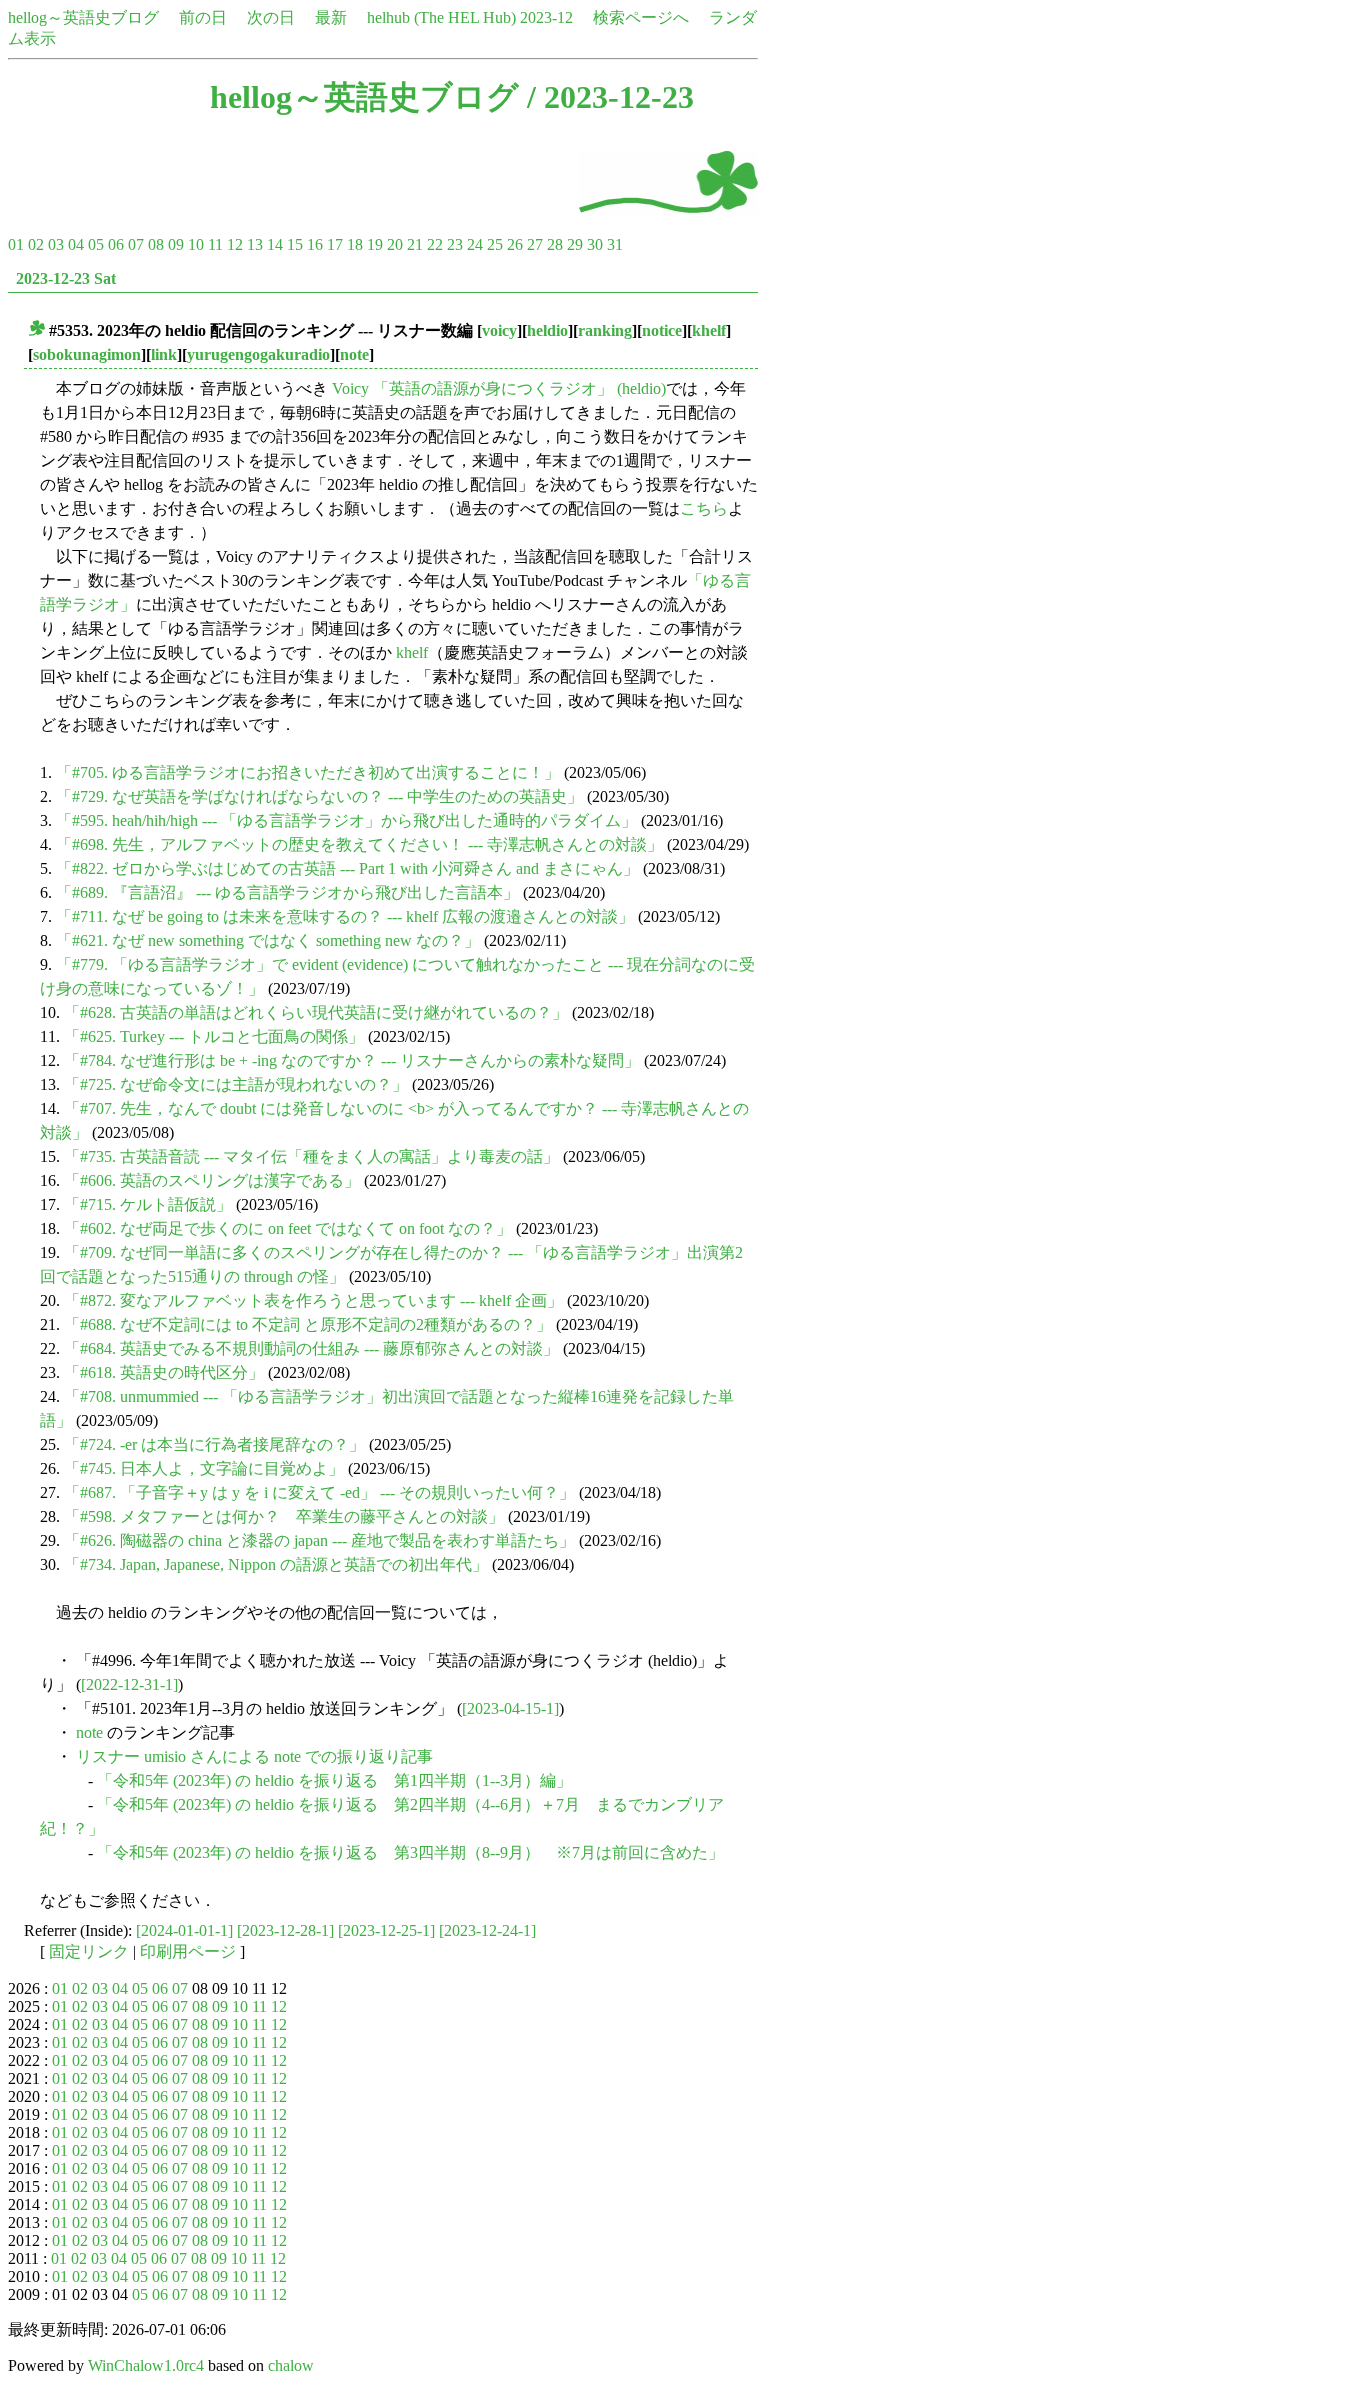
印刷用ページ (188, 1951)
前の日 (203, 17)
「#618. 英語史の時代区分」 (164, 1372)
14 (275, 244)
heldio (547, 330)
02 (36, 244)
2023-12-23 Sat (66, 278)
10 (196, 244)
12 (235, 244)
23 (455, 244)
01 (16, 244)
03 (56, 244)
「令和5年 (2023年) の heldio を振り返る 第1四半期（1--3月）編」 (334, 1780)
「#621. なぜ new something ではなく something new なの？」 (268, 940)
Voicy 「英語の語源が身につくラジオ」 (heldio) (499, 388)
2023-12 (546, 17)
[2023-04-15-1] (510, 1708)
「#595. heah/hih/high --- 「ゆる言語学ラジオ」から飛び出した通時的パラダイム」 (346, 820)
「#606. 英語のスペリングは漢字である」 (212, 1180)
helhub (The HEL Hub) (441, 17)
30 (595, 244)
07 (136, 244)
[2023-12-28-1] (285, 1930)
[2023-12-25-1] (386, 1930)
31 (615, 244)
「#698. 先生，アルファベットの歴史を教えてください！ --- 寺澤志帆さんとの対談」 (359, 844)
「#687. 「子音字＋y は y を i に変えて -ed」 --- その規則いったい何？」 (319, 1492)
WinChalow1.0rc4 (146, 2365)
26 (515, 244)
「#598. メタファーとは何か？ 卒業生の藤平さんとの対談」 (284, 1516)
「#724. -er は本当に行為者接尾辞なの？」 (214, 1444)
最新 (331, 17)
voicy (499, 330)
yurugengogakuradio (258, 354)
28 (555, 244)
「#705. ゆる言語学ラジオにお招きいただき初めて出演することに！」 (308, 772)
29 (575, 244)
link (164, 354)
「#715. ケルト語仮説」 (148, 1204)
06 (116, 244)
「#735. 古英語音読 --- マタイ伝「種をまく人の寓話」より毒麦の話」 (311, 1156)
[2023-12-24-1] (487, 1930)
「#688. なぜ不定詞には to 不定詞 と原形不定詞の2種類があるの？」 (308, 1324)
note (354, 354)
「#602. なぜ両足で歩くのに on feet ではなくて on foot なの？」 (288, 1228)
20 (395, 244)
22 (435, 244)
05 (96, 244)
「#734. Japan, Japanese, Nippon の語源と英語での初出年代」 (276, 1564)
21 (415, 244)
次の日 (271, 17)
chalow (291, 2365)
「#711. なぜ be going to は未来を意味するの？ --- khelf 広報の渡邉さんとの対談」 (345, 916)
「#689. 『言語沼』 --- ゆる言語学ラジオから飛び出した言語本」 (287, 892)
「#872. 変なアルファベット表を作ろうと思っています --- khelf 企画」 (313, 1300)
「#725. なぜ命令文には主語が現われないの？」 (236, 1084)
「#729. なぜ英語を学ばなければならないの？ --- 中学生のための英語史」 (319, 796)
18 (355, 244)
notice (662, 330)
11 (215, 244)
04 (76, 244)
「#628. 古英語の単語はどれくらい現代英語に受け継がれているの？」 (316, 1012)
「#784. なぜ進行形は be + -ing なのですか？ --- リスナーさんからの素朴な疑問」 (352, 1060)
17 (335, 244)
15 (295, 244)
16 (315, 244)
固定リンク (89, 1951)
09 (176, 244)
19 (375, 244)
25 (495, 244)
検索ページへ (641, 17)
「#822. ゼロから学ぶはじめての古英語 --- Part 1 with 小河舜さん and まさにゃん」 (347, 868)
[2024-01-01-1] (184, 1930)
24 (475, 244)
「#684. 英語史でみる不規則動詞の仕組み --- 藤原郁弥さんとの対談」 (311, 1348)
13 (255, 244)
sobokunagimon (87, 354)
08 (156, 244)
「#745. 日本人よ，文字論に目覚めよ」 (204, 1468)
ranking (605, 330)
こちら (704, 508)
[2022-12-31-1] (129, 1684)
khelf (709, 330)
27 (535, 244)
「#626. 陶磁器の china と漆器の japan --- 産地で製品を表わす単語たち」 (319, 1540)
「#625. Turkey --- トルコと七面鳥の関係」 (214, 1036)
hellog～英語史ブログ (83, 17)
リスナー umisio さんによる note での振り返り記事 (254, 1756)
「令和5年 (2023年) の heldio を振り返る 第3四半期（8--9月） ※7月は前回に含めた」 (410, 1852)
